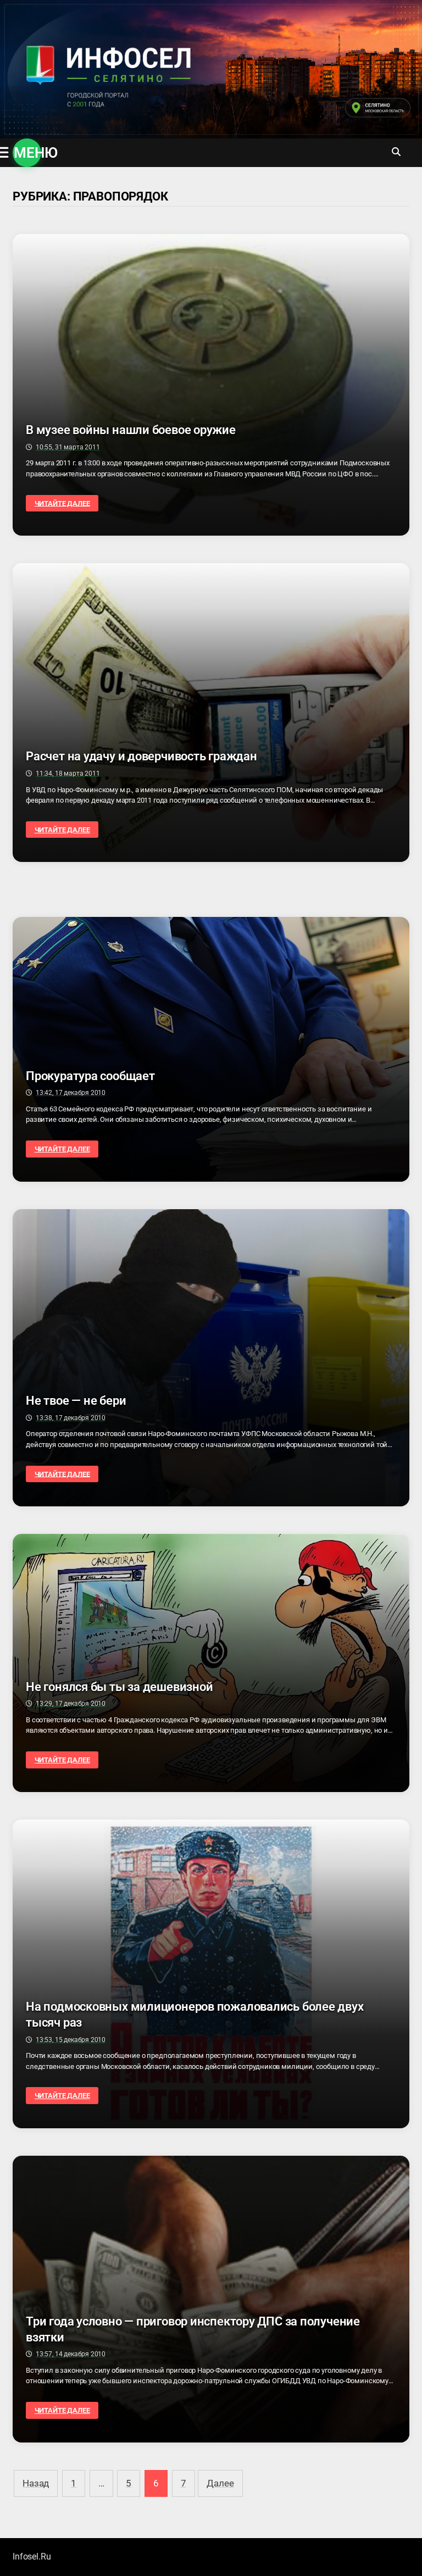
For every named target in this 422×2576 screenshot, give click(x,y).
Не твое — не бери (76, 1401)
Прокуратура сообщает (90, 1076)
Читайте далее (62, 503)
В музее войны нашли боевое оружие (131, 430)
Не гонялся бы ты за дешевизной (119, 1687)
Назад (36, 2483)
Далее (220, 2483)
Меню (27, 153)
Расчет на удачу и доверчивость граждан (141, 756)
